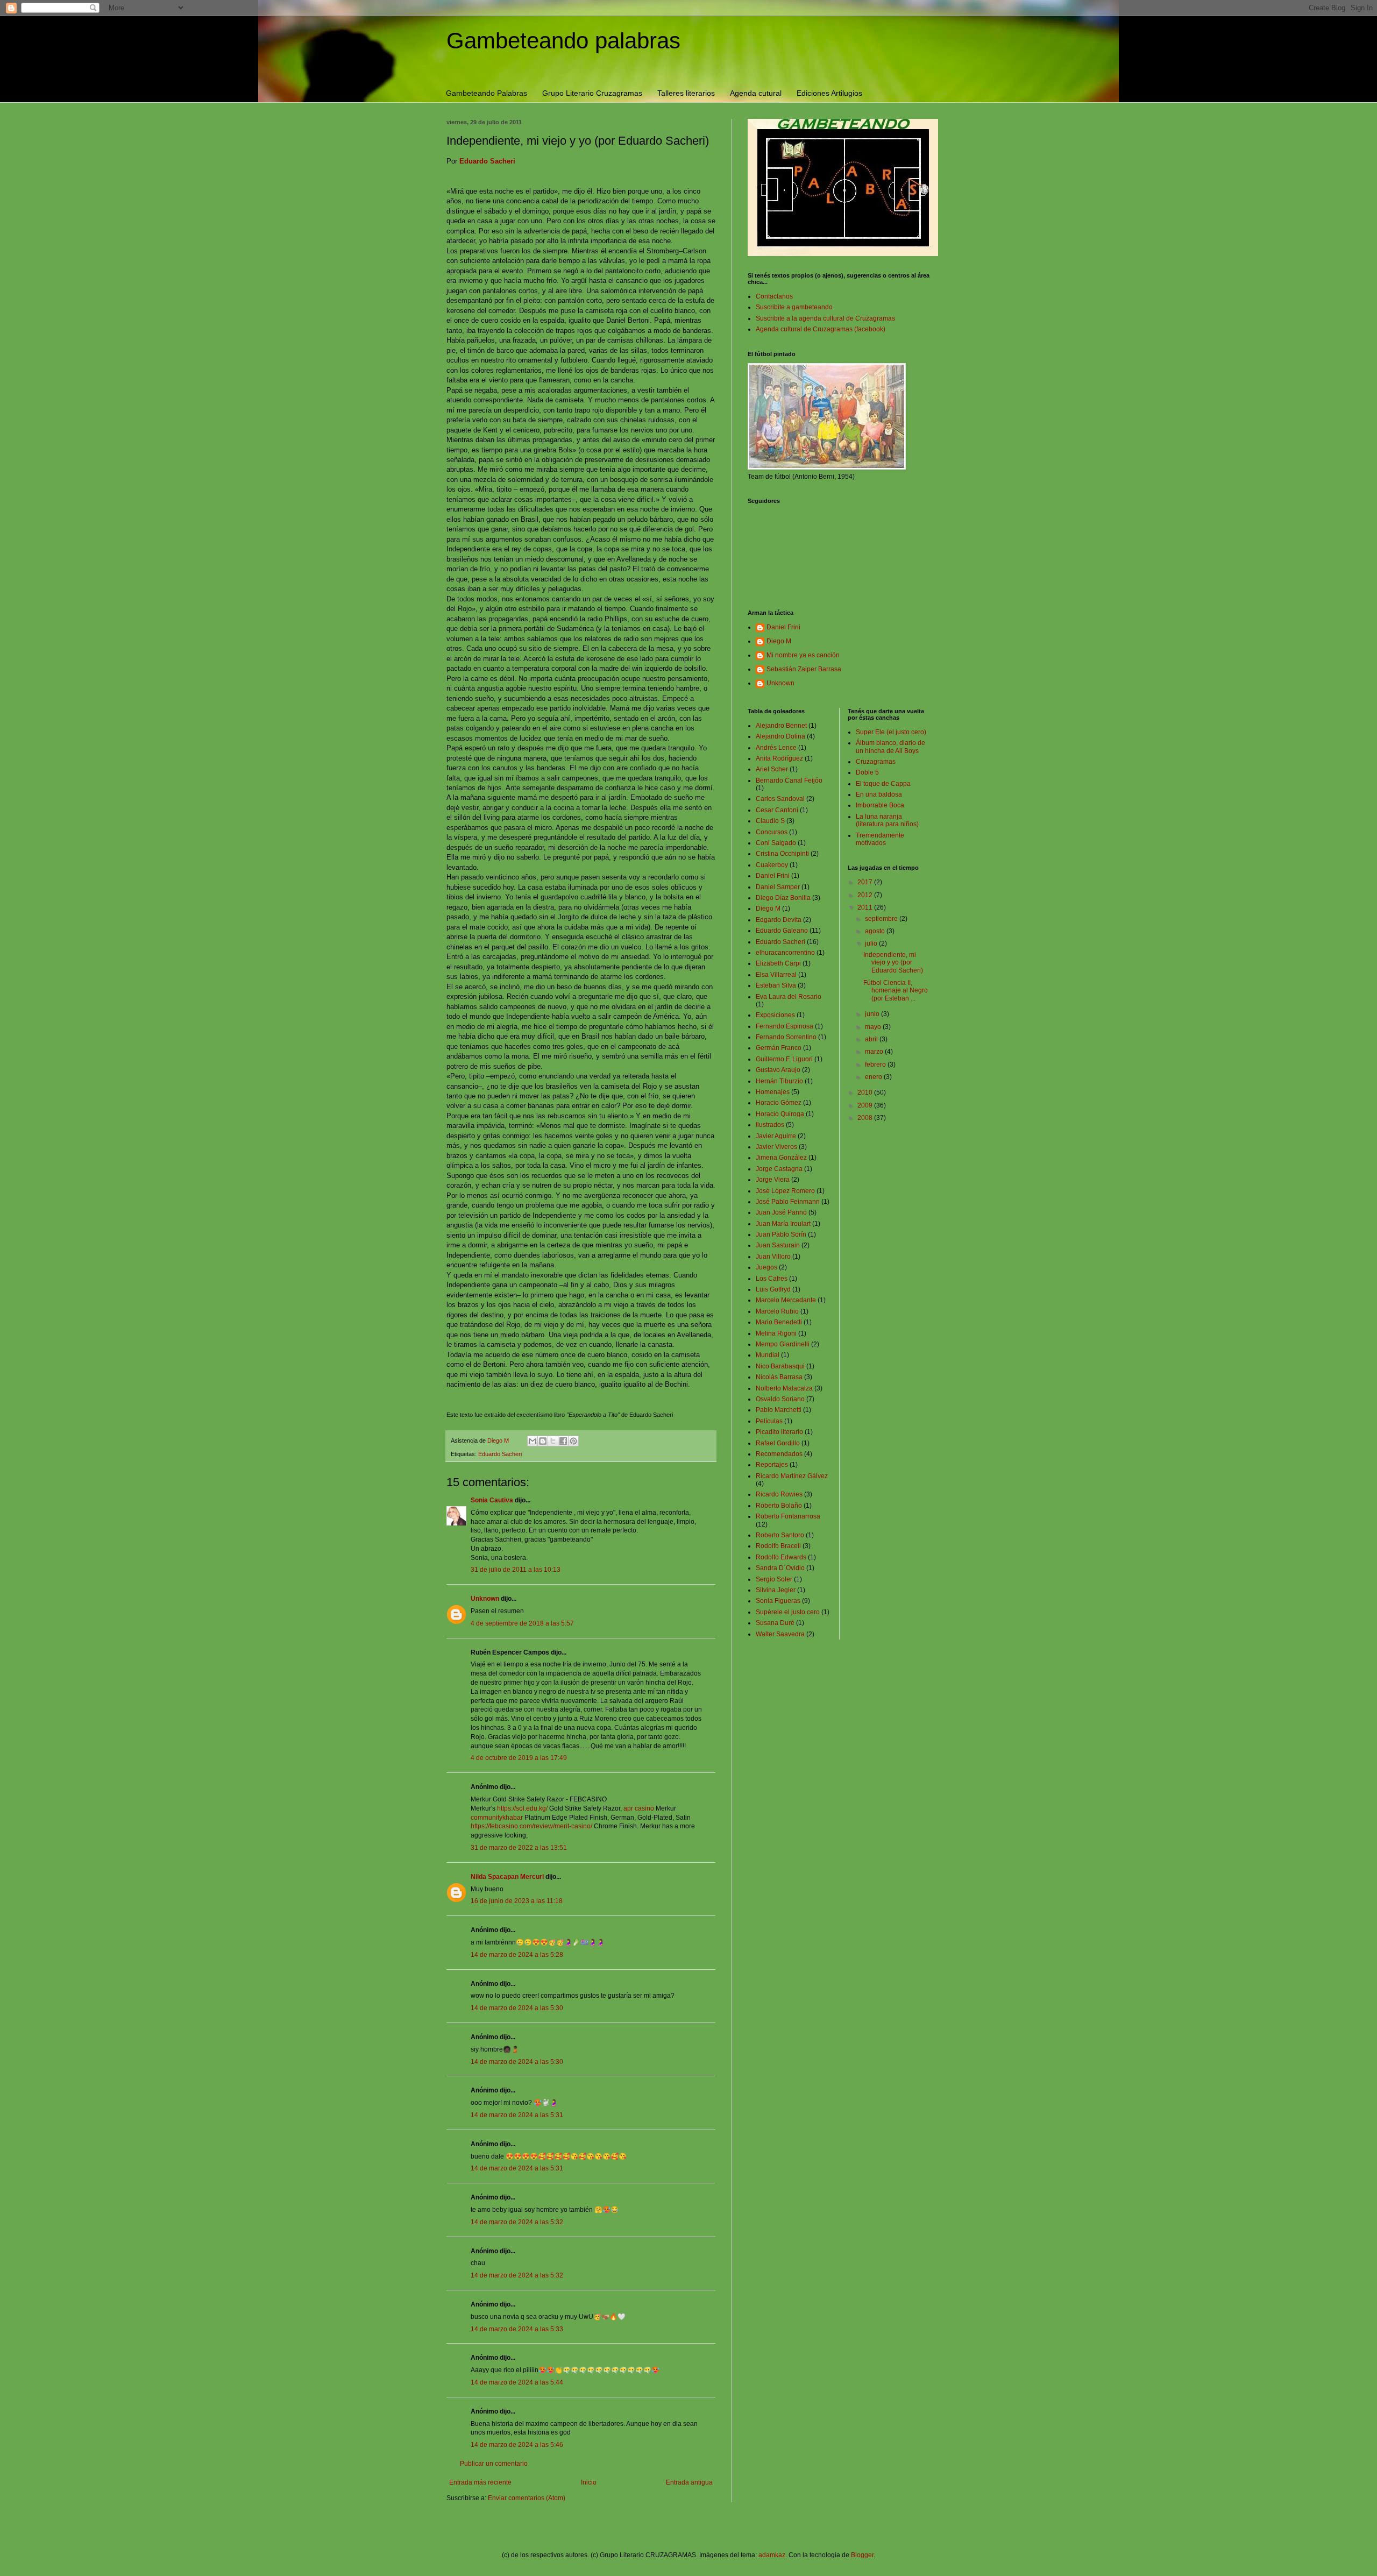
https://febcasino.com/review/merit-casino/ (531, 1826)
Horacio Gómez (779, 1103)
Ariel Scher (772, 769)
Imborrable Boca (880, 805)
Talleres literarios (686, 93)
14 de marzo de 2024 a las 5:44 (517, 2382)
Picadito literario (779, 1432)
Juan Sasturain (778, 1245)
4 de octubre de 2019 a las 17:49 (519, 1758)
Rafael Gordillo (778, 1443)
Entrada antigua (689, 2482)
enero (874, 1077)
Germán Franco (779, 1048)
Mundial (768, 1355)
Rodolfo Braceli (778, 1546)
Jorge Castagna (779, 1169)
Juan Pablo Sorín (781, 1234)
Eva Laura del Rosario (789, 997)
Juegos (766, 1267)
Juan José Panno (781, 1212)
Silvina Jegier (776, 1590)
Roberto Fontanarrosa (788, 1516)
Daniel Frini (783, 627)
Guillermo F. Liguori (784, 1059)
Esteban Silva (776, 985)
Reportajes (772, 1465)
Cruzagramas (876, 762)
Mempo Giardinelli (783, 1344)
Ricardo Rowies (779, 1494)
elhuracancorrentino (785, 953)
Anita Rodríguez (779, 758)
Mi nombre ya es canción (803, 655)
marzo (875, 1052)
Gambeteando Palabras (487, 93)
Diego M (779, 641)
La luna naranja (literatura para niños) (887, 820)
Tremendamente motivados (880, 839)
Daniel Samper (778, 887)
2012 (866, 895)
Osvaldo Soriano (780, 1399)
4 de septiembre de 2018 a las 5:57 (522, 1623)
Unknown (485, 1599)
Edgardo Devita (779, 920)
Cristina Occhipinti (782, 854)
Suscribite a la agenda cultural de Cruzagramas (825, 318)
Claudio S (770, 821)
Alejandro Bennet (781, 726)
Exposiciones (775, 1015)
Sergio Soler (774, 1579)
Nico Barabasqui (780, 1366)
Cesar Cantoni (777, 810)
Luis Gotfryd (773, 1289)
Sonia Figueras (778, 1601)
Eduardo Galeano (782, 931)
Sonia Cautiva (492, 1500)
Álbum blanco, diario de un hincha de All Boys (890, 747)
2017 (866, 882)
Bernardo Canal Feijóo (789, 780)
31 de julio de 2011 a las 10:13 (516, 1570)
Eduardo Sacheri (500, 1454)
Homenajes (773, 1092)
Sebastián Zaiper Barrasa (804, 669)
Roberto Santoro (780, 1535)
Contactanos (774, 296)
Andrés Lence (776, 748)
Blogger (862, 2555)
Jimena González (781, 1158)
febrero (876, 1065)
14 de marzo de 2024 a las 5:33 (517, 2329)
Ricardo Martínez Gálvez (792, 1476)
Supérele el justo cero (788, 1612)
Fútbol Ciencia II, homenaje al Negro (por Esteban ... (896, 991)
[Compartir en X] (553, 1441)
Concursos (772, 832)
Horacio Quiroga (780, 1114)
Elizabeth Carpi (778, 963)
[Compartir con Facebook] (563, 1441)
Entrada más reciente (480, 2482)
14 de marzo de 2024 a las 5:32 (517, 2222)
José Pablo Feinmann (788, 1202)
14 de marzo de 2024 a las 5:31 (517, 2115)
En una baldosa (879, 794)
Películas (769, 1421)
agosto (876, 931)
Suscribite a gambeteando (794, 307)
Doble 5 (867, 772)
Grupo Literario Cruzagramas (592, 93)
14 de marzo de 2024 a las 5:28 (517, 1955)
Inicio (589, 2482)
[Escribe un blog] (543, 1441)
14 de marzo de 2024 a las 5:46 (517, 2445)
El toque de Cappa (883, 784)
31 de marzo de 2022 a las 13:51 (519, 1848)
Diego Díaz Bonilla (783, 898)
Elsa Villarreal (776, 975)
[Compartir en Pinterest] (573, 1441)
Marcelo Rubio (777, 1311)
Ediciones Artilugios (829, 93)
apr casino (639, 1808)
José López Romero (785, 1191)
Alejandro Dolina (780, 736)
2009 (866, 1105)
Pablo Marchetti (779, 1410)
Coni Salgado (776, 843)
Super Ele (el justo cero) (891, 732)
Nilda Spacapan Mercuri (507, 1877)
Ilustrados (770, 1125)
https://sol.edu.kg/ (522, 1808)
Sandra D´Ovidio (780, 1568)
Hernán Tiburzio (779, 1081)
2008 (866, 1118)
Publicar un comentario (494, 2464)
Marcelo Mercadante (786, 1300)
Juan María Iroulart (783, 1224)
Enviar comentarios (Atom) (527, 2498)
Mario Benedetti (779, 1322)
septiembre (882, 919)
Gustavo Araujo (778, 1070)
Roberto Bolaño (779, 1506)
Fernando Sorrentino (786, 1037)
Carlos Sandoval (780, 799)
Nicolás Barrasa (779, 1377)
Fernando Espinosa (785, 1026)
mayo (874, 1027)
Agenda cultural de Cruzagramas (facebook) (821, 329)
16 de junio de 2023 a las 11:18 (517, 1901)
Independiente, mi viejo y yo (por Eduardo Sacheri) (893, 963)
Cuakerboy (772, 865)
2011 (866, 907)
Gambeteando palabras (563, 41)
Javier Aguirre (776, 1136)
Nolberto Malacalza (784, 1388)
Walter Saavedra (780, 1634)
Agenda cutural (756, 93)
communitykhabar (497, 1818)
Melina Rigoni (776, 1333)
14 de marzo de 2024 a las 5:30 (517, 2008)
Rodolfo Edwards (781, 1557)
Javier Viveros (776, 1147)
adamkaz (772, 2555)
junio (873, 1014)
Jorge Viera (773, 1180)
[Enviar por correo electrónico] (533, 1441)
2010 (866, 1092)
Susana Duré (775, 1623)
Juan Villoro (773, 1257)
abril (872, 1039)
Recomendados (779, 1454)
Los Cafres (772, 1279)
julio (872, 943)
